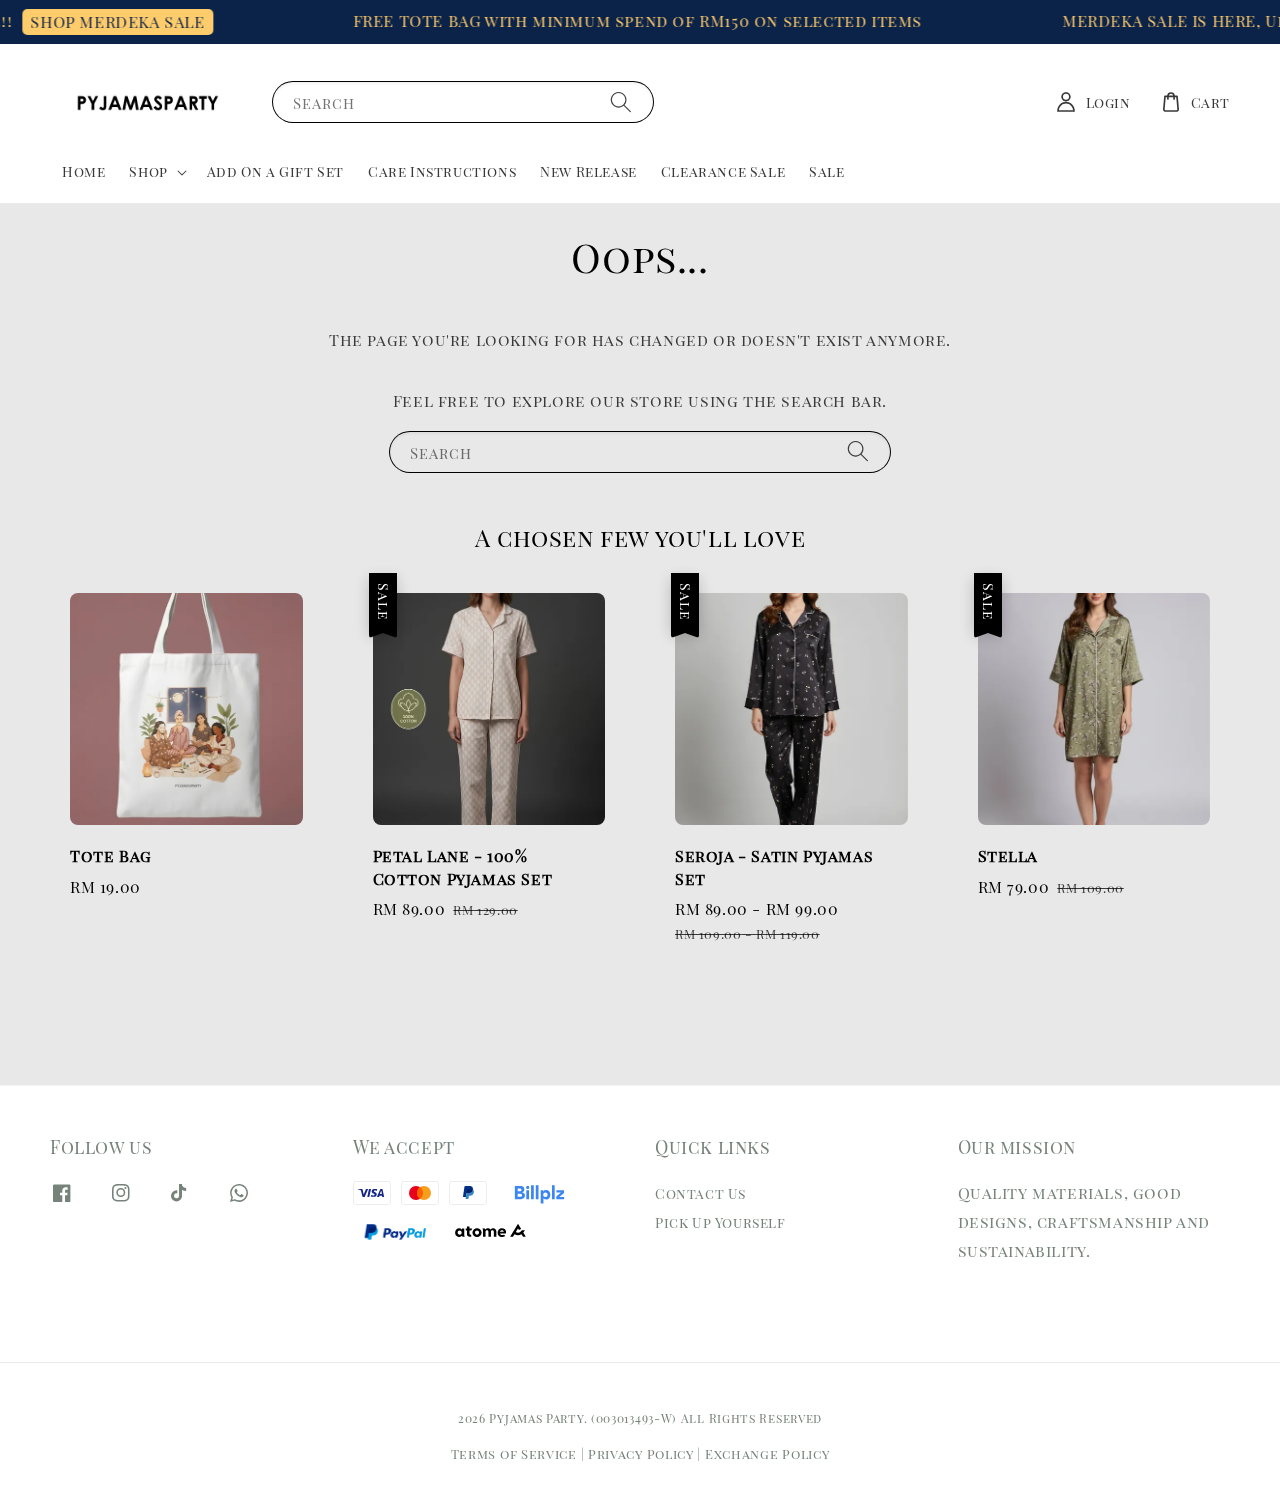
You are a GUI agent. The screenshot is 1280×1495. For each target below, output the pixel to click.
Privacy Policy (641, 1453)
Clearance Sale (723, 171)
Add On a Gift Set (275, 171)
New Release (588, 171)
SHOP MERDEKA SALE (106, 21)
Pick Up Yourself (720, 1222)
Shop (148, 172)
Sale (826, 171)
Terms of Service (514, 1453)
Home (83, 171)
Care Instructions (442, 171)
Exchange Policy (767, 1453)
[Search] (621, 101)
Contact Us (700, 1194)
